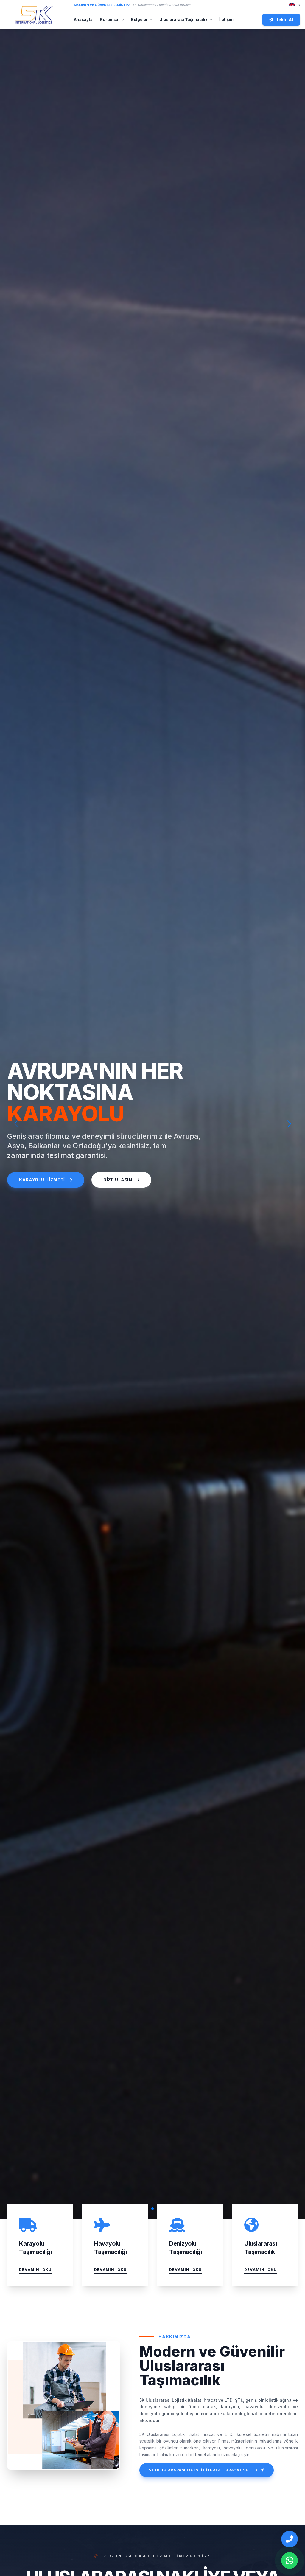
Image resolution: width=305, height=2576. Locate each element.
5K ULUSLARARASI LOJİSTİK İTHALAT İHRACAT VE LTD (203, 2470)
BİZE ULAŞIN (118, 1180)
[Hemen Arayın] (290, 2539)
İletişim (226, 19)
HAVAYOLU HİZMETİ (42, 1180)
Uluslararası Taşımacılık (183, 19)
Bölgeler (139, 19)
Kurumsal (110, 19)
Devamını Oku (35, 2270)
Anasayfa (83, 19)
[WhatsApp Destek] (290, 2561)
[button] (289, 1124)
